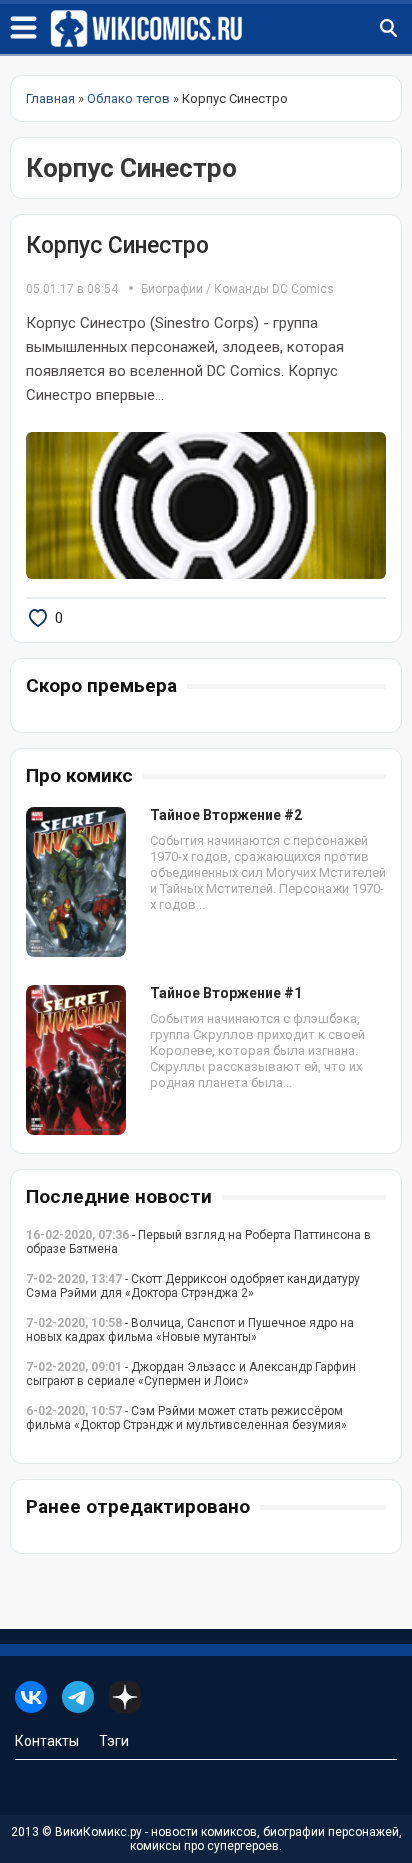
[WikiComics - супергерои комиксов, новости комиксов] (231, 29)
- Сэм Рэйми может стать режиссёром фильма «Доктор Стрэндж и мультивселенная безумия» (186, 1418)
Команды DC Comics (274, 289)
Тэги (114, 1741)
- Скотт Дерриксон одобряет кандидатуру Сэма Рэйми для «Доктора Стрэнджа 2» (193, 1286)
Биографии (172, 289)
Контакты (47, 1741)
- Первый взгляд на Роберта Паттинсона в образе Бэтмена (198, 1242)
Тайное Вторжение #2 (226, 815)
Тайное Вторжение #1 (226, 993)
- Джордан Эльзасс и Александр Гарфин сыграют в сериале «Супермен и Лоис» (191, 1374)
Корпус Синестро (117, 245)
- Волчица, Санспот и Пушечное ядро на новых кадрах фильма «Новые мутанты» (190, 1330)
